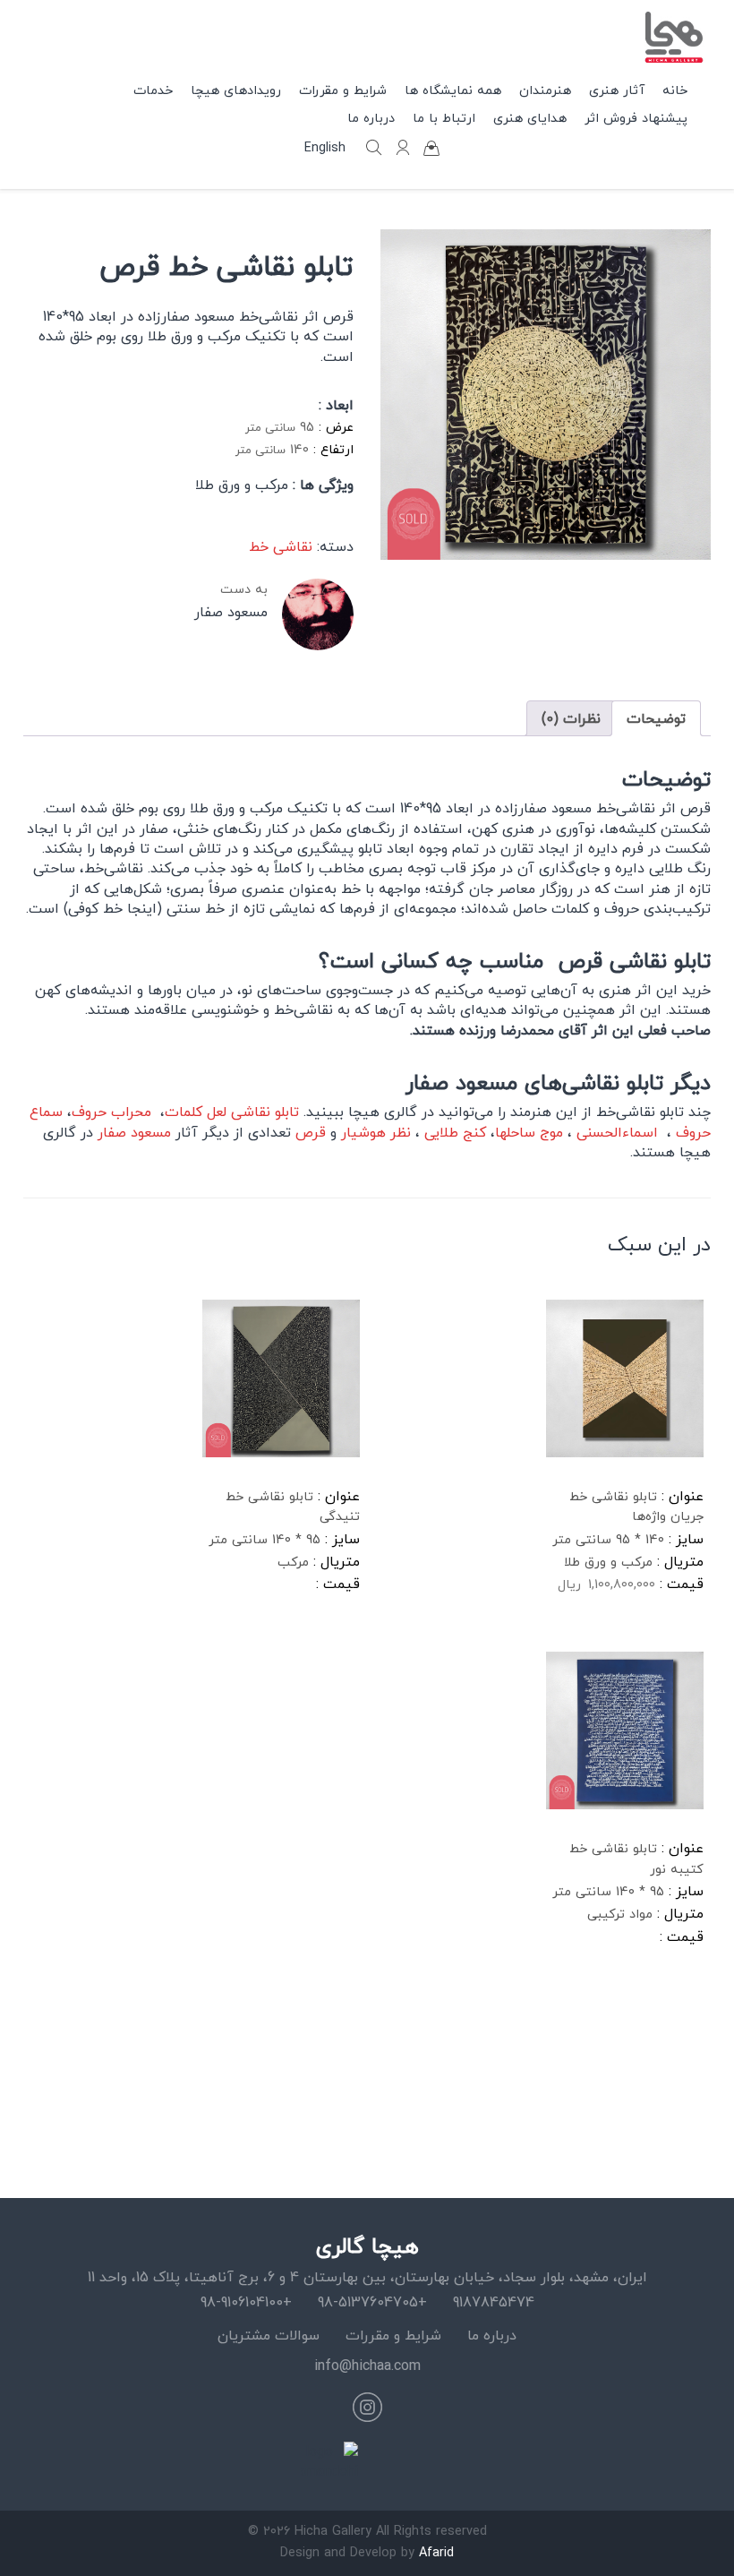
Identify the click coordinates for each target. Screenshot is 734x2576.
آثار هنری (617, 90)
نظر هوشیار (376, 1132)
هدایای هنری (530, 118)
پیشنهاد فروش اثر (636, 118)
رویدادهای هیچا (236, 90)
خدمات (153, 90)
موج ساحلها (529, 1132)
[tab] (656, 718)
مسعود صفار (134, 1132)
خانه (675, 90)
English (325, 148)
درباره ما (492, 2335)
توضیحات (656, 718)
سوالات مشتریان (269, 2335)
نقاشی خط (281, 546)
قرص (311, 1132)
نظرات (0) (571, 718)
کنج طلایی (455, 1132)
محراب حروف (114, 1112)
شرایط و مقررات (393, 2335)
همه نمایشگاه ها (453, 90)
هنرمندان (545, 90)
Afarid (436, 2552)
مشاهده (591, 1642)
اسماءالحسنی (617, 1132)
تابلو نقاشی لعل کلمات (234, 1112)
